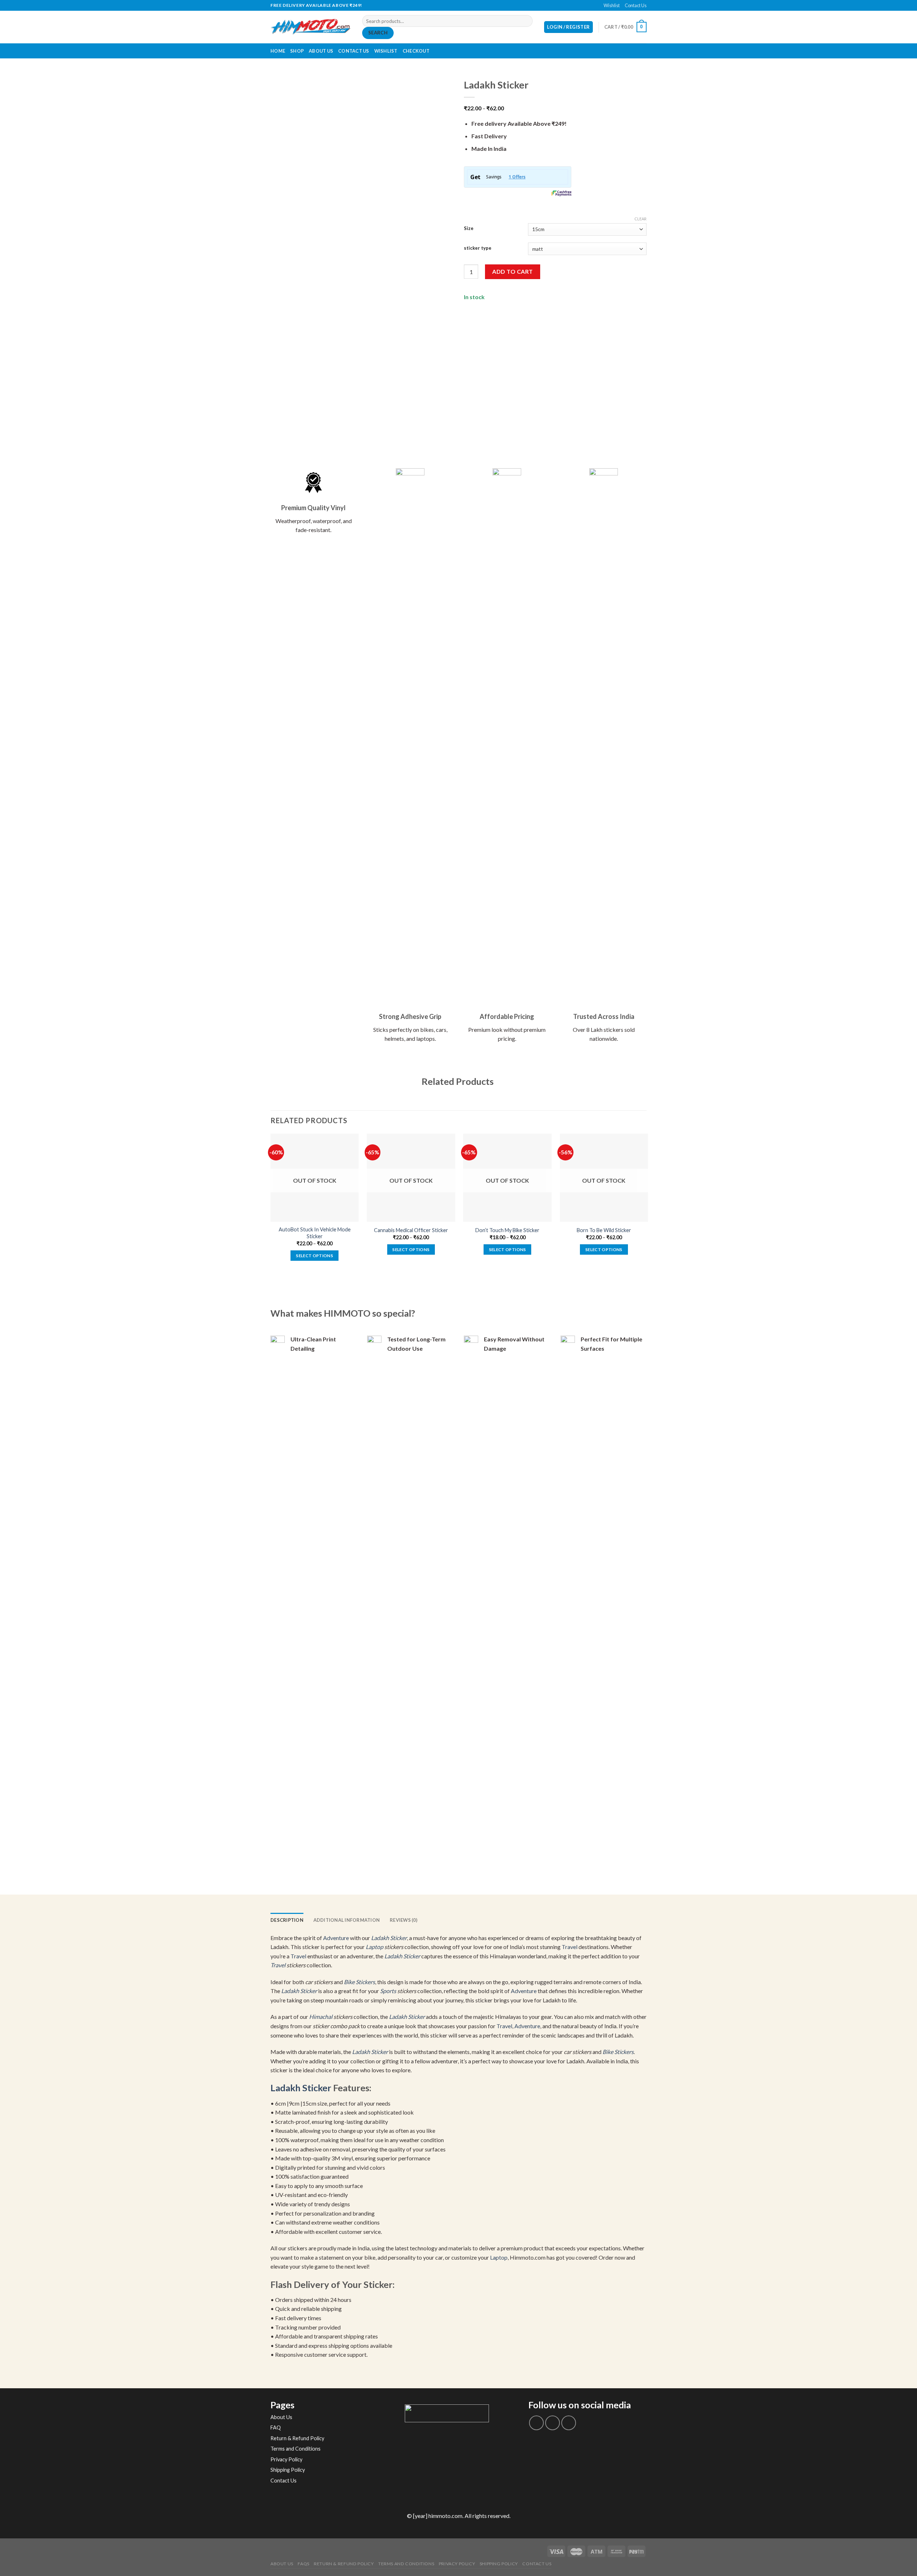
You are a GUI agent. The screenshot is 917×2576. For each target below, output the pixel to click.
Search (378, 33)
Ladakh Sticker (389, 1938)
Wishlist (612, 5)
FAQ (276, 2427)
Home (278, 51)
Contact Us (636, 5)
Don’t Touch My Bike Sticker (507, 1230)
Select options (315, 1256)
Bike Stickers (359, 1982)
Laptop (375, 1947)
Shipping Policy (288, 2470)
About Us (321, 51)
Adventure (336, 1938)
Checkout (416, 51)
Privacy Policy (286, 2459)
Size (469, 229)
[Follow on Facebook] (455, 5)
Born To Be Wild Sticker (604, 1230)
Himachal (321, 2017)
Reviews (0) (404, 1920)
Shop (297, 51)
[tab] (287, 1920)
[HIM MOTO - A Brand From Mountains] (311, 27)
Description (287, 1920)
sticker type (478, 248)
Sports (388, 1991)
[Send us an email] (462, 5)
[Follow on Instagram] (553, 2423)
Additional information (347, 1920)
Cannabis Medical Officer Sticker (411, 1230)
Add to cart (512, 271)
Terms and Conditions (296, 2449)
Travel (570, 1947)
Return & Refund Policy (297, 2438)
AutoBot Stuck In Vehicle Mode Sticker (315, 1233)
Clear (640, 219)
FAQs (303, 2564)
